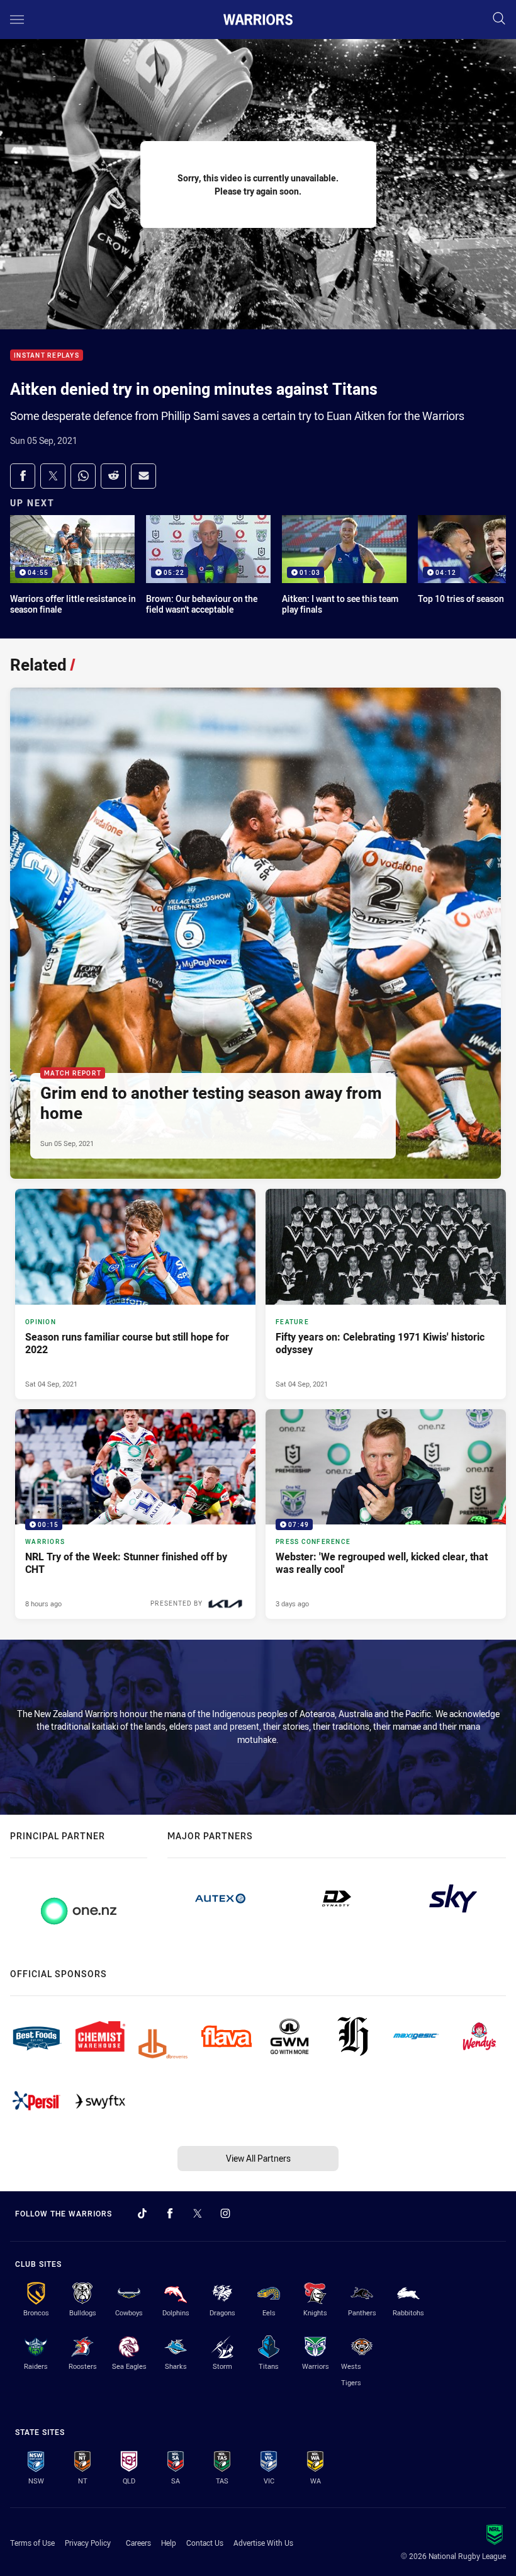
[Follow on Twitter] (198, 2213)
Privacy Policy (88, 2543)
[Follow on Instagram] (225, 2213)
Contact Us (205, 2543)
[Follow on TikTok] (142, 2213)
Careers (138, 2543)
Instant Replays (47, 355)
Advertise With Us (263, 2543)
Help (169, 2543)
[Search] (499, 19)
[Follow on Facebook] (170, 2213)
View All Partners (258, 2158)
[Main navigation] (17, 20)
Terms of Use (32, 2543)
